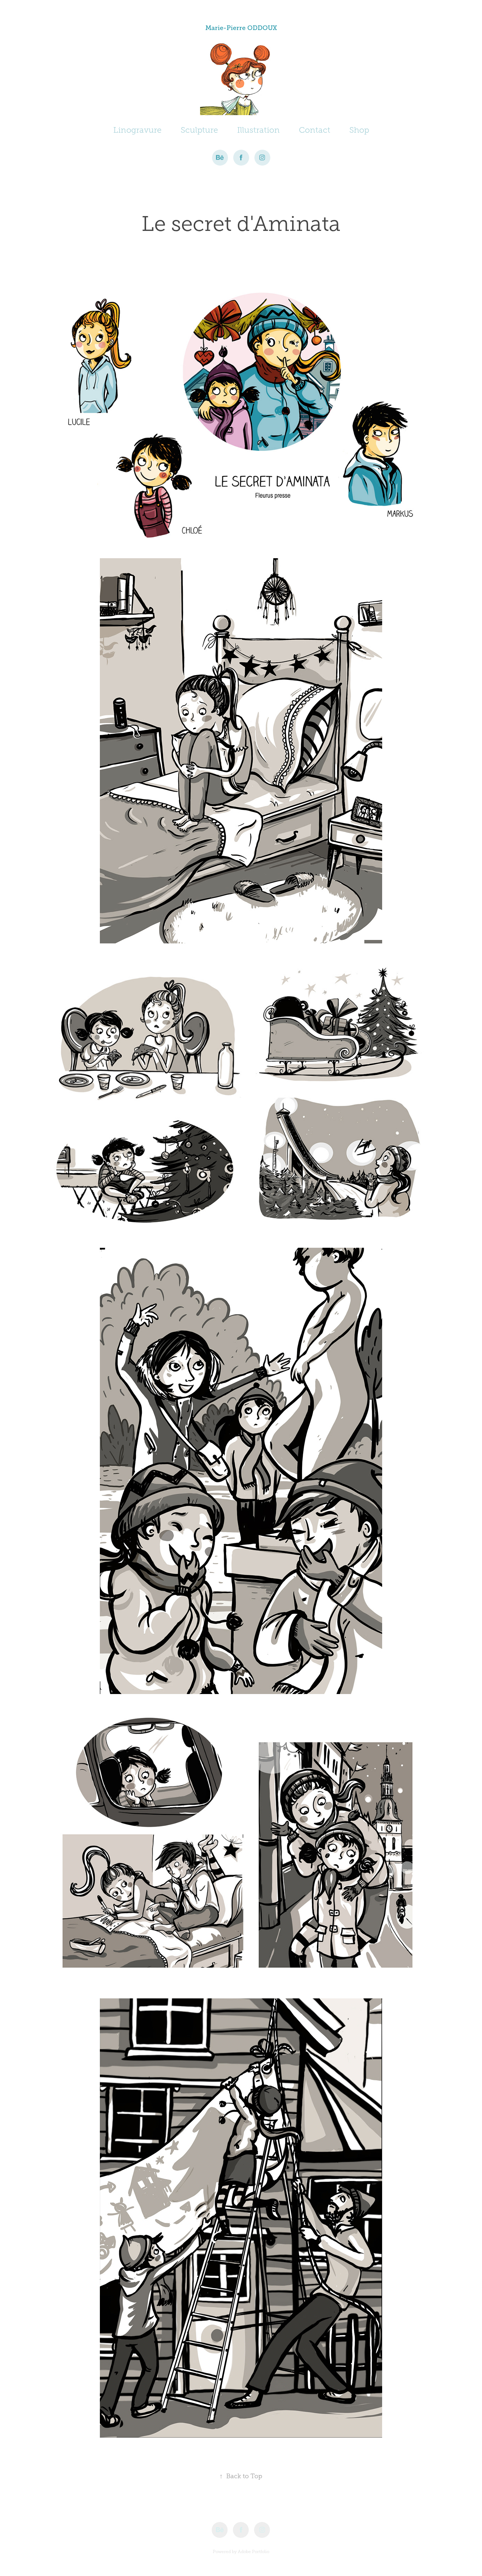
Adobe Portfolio (254, 2552)
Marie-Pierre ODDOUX (241, 28)
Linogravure (137, 130)
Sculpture (199, 130)
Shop (359, 130)
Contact (315, 130)
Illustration (258, 130)
